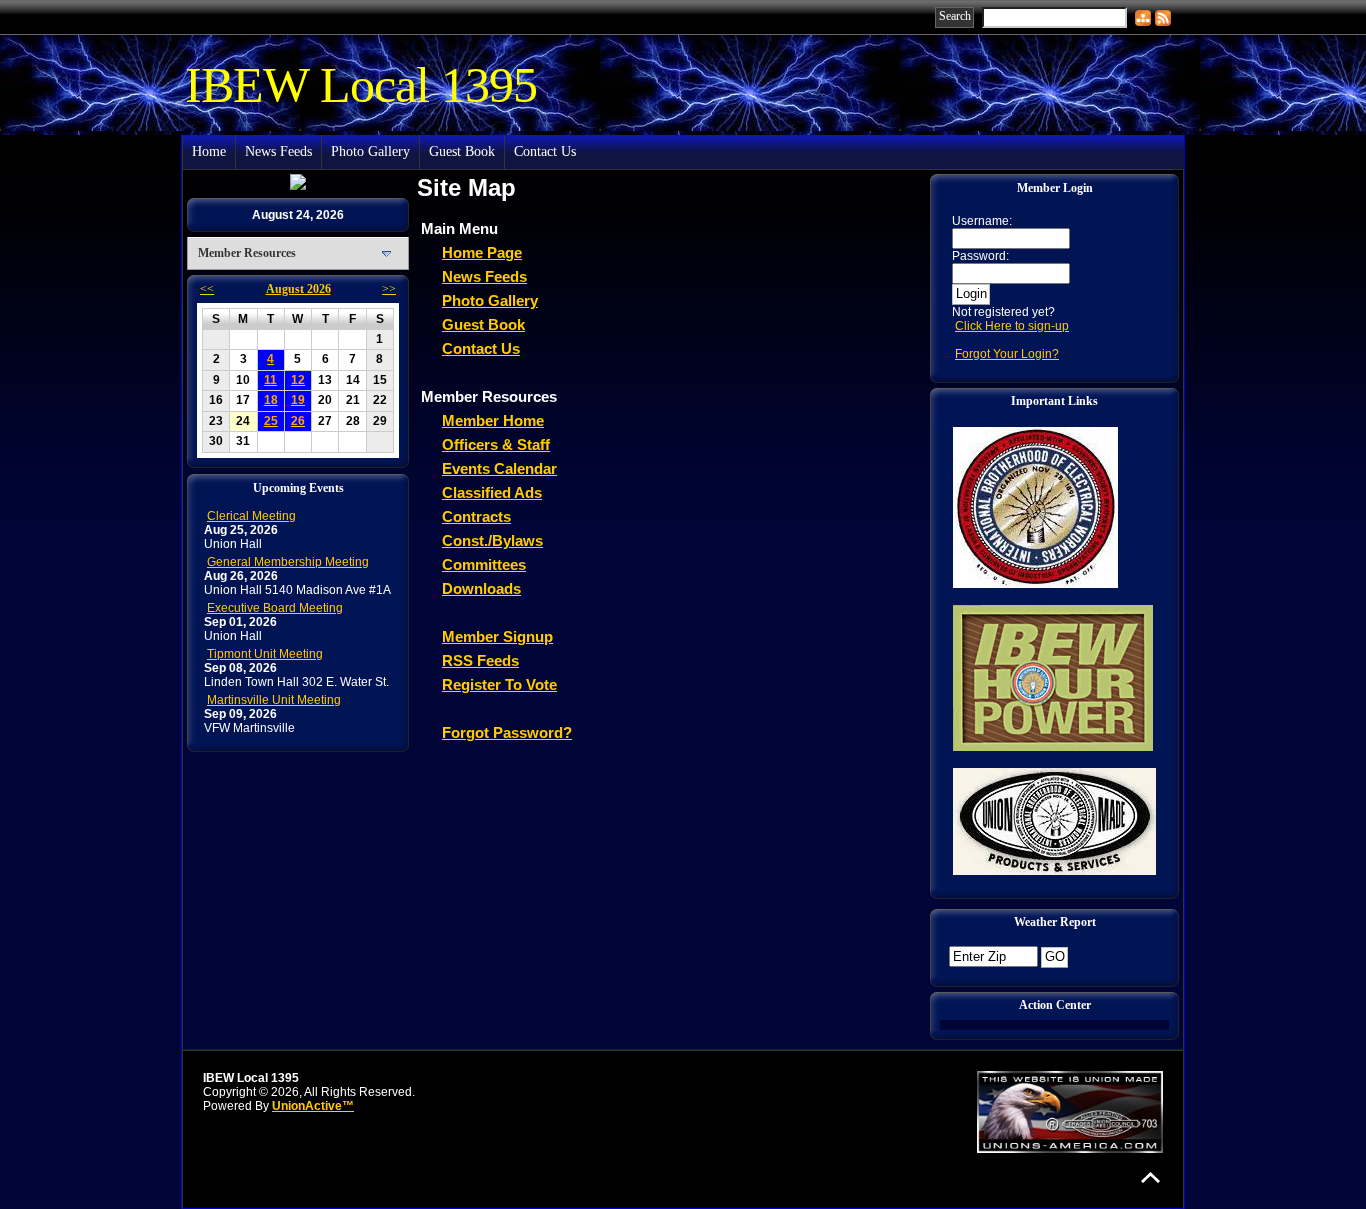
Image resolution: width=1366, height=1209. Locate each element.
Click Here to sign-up (1012, 326)
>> (389, 289)
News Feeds (278, 151)
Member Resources (247, 253)
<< (207, 289)
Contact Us (545, 151)
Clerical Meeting (251, 516)
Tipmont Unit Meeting (265, 654)
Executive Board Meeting (275, 608)
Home (209, 151)
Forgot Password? (507, 732)
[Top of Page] (1150, 1177)
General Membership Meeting (288, 562)
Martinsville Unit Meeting (274, 700)
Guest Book (462, 151)
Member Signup (497, 636)
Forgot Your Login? (1007, 354)
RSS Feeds (480, 660)
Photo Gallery (370, 151)
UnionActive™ (313, 1106)
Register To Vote (499, 684)
